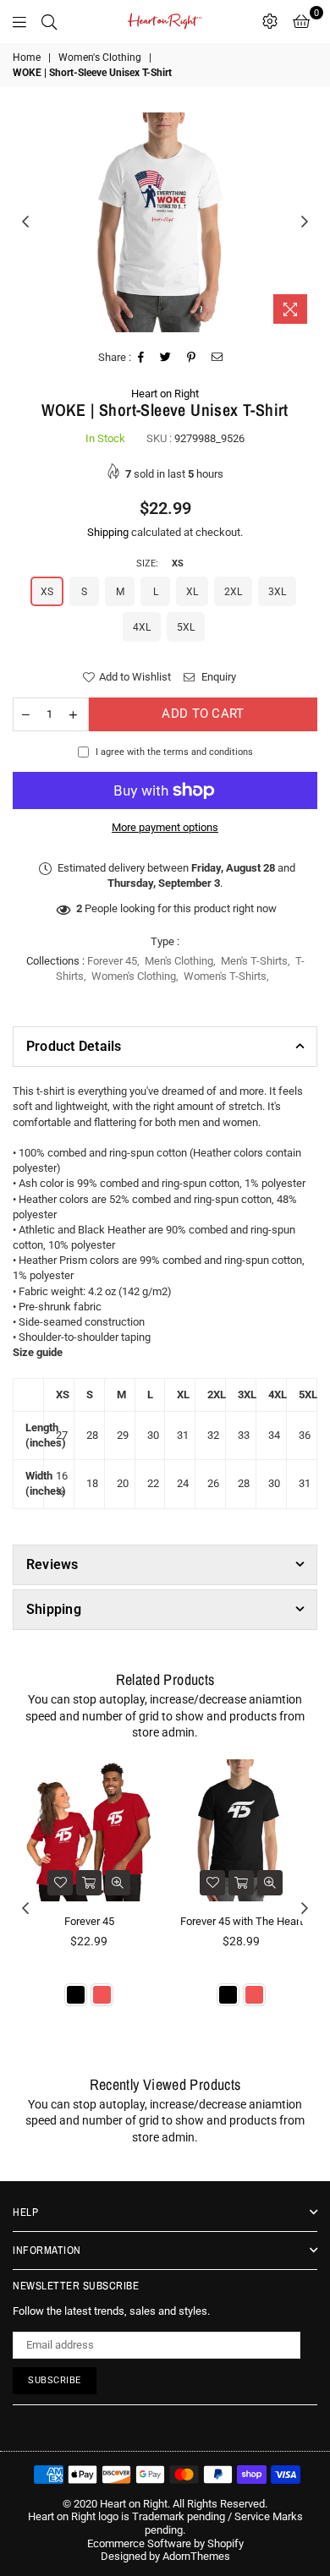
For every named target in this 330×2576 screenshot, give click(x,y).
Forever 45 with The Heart (242, 1921)
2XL (233, 592)
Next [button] (305, 222)
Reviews (52, 1564)
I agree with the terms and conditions (174, 752)
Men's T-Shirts (254, 961)
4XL (142, 627)
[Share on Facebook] (141, 358)
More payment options (165, 827)
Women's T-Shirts (225, 976)
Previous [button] (25, 222)
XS (47, 592)
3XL (277, 592)
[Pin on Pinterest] (192, 358)
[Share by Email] (217, 358)
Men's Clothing (179, 961)
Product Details (74, 1046)
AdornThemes (196, 2556)
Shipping (108, 532)
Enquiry (217, 677)
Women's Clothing (100, 57)
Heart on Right (165, 394)
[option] (165, 222)
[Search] (49, 21)
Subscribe (55, 2380)
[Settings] (270, 21)
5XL (186, 627)
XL (192, 592)
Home (27, 57)
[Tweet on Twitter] (166, 358)
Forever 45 (112, 961)
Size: (160, 563)
